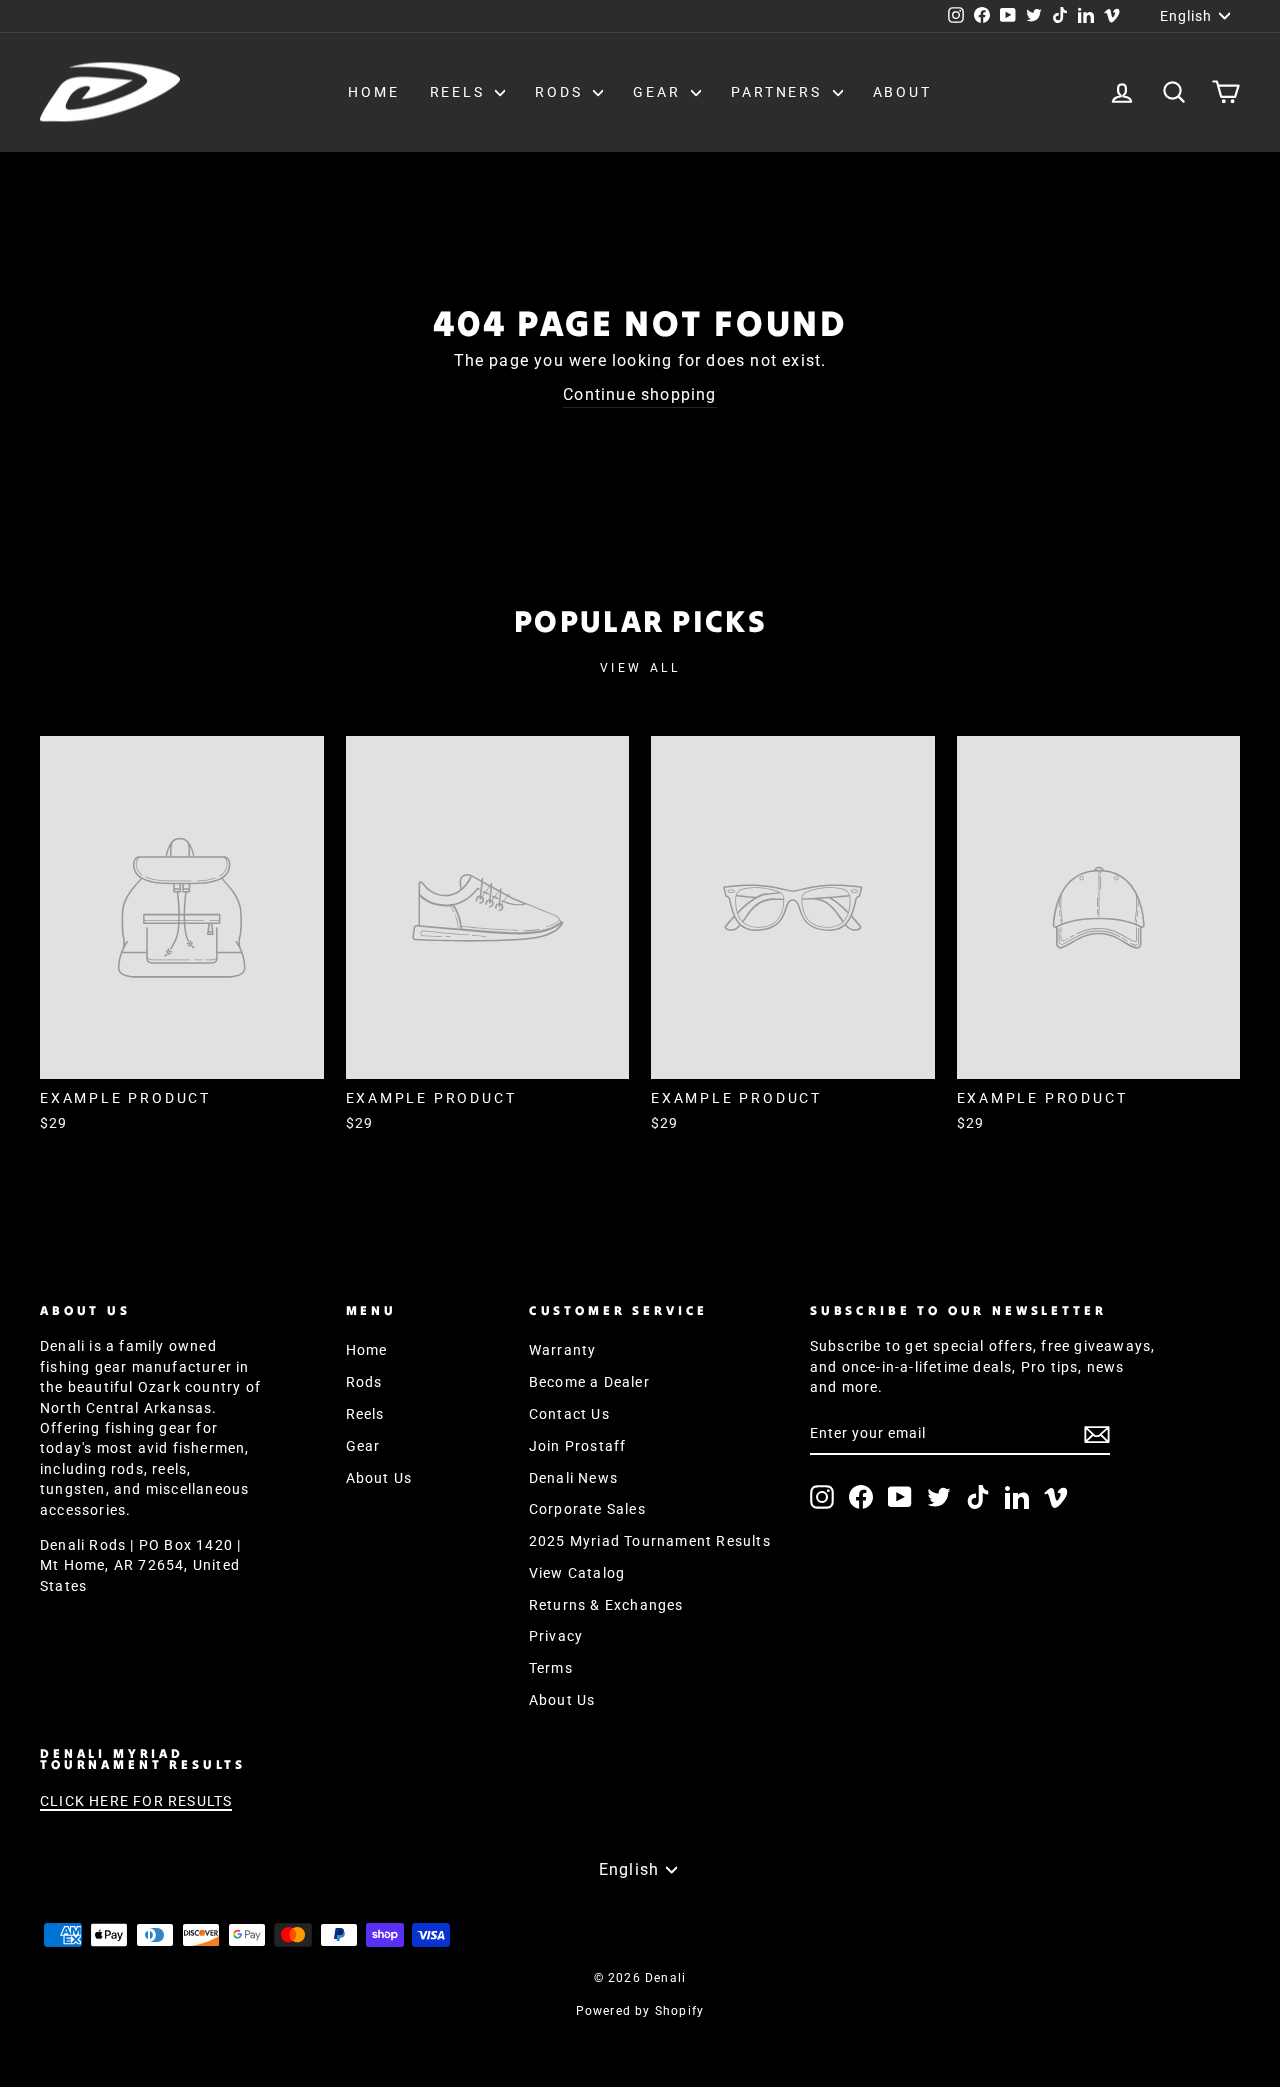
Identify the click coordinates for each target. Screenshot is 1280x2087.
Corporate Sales (587, 1509)
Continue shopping (639, 394)
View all (640, 668)
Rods (561, 92)
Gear (659, 92)
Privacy (556, 1636)
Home (373, 92)
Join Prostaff (578, 1446)
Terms (551, 1668)
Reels (460, 92)
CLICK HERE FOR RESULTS (136, 1801)
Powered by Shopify (640, 2011)
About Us (379, 1478)
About (902, 92)
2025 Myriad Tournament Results (650, 1541)
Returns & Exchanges (606, 1605)
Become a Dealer (589, 1382)
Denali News (573, 1478)
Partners (779, 92)
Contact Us (569, 1414)
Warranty (563, 1350)
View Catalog (577, 1573)
